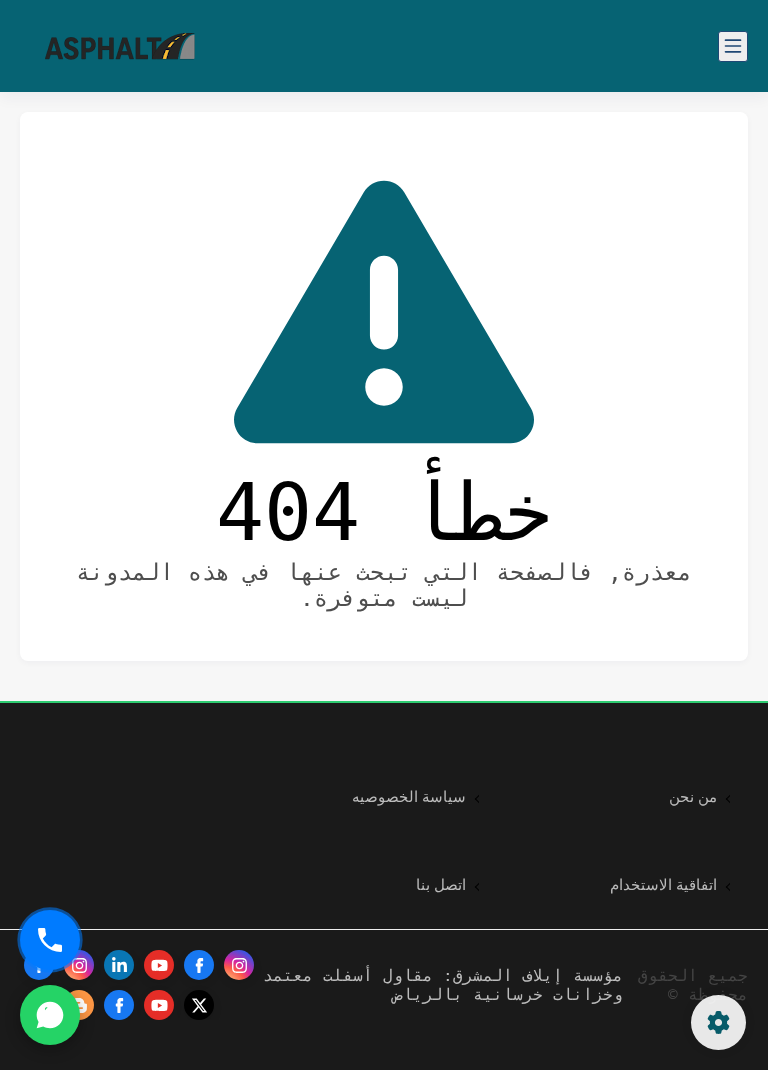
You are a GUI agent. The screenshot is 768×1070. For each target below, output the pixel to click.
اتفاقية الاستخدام (663, 885)
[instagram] (239, 965)
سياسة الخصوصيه (409, 797)
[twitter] (199, 1005)
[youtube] (159, 965)
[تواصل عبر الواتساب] (50, 1015)
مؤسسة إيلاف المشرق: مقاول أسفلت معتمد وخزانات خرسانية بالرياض (443, 985)
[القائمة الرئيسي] (733, 46)
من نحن (693, 797)
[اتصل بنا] (50, 940)
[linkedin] (119, 965)
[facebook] (199, 965)
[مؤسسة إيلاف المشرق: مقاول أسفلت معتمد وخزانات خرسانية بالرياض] (120, 46)
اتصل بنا (441, 885)
